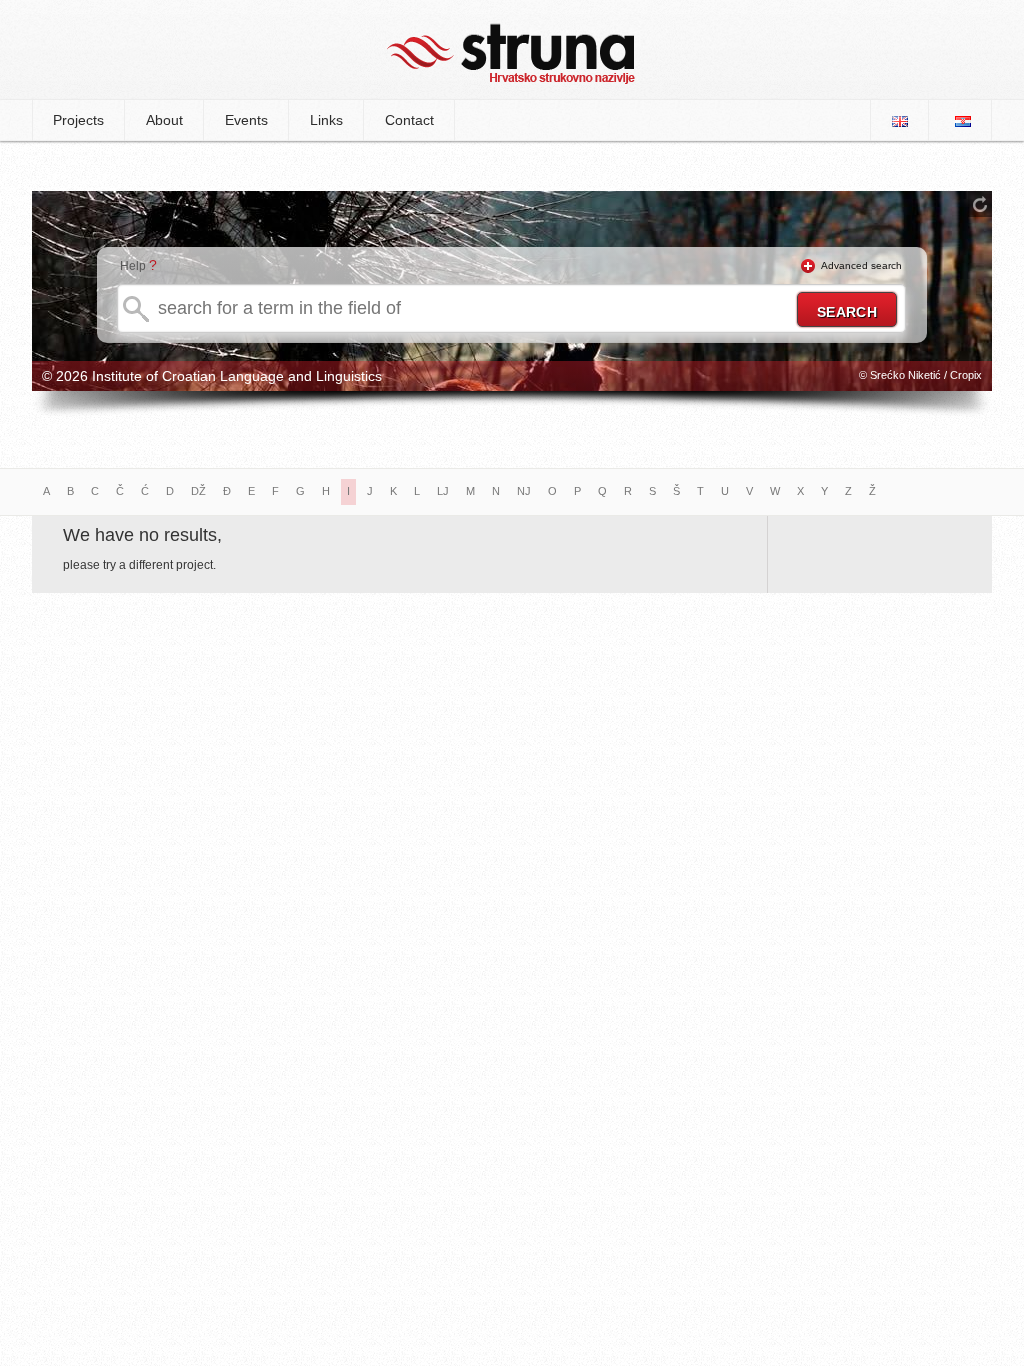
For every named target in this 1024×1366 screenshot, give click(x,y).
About (164, 120)
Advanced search (861, 265)
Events (246, 120)
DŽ (198, 491)
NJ (524, 491)
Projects (78, 120)
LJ (443, 491)
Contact (409, 120)
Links (326, 120)
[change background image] (980, 204)
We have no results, (142, 535)
